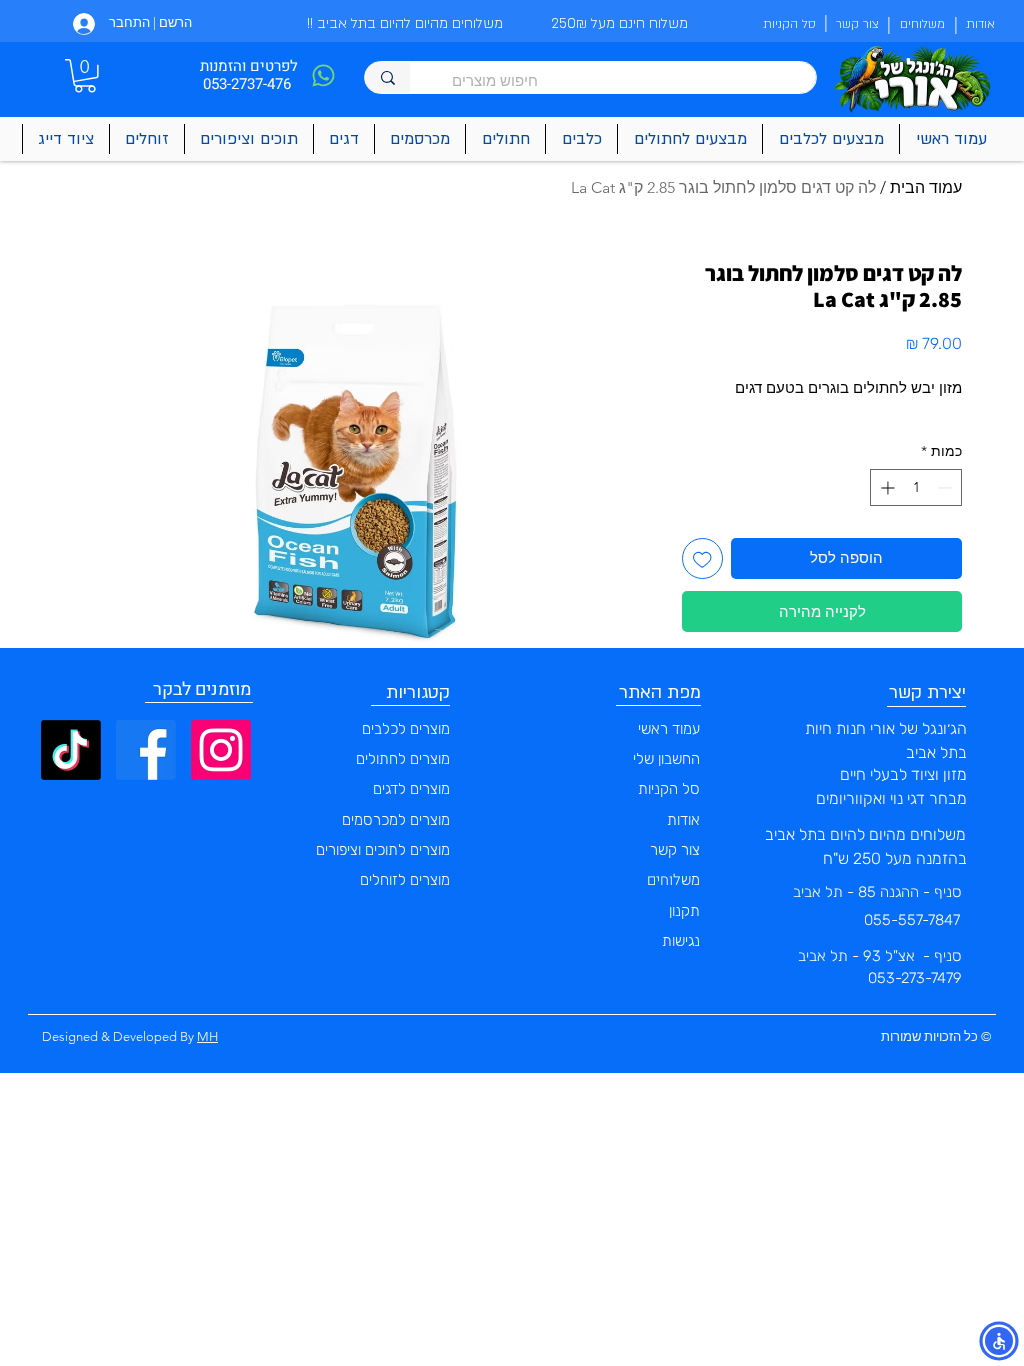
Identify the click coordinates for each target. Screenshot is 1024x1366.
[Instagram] (221, 750)
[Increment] (885, 487)
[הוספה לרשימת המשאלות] (702, 558)
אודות (683, 820)
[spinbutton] (916, 487)
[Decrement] (946, 487)
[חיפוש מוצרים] (387, 77)
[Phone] (323, 75)
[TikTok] (71, 750)
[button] (85, 76)
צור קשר (675, 850)
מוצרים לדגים (411, 789)
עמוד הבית (926, 187)
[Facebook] (146, 750)
